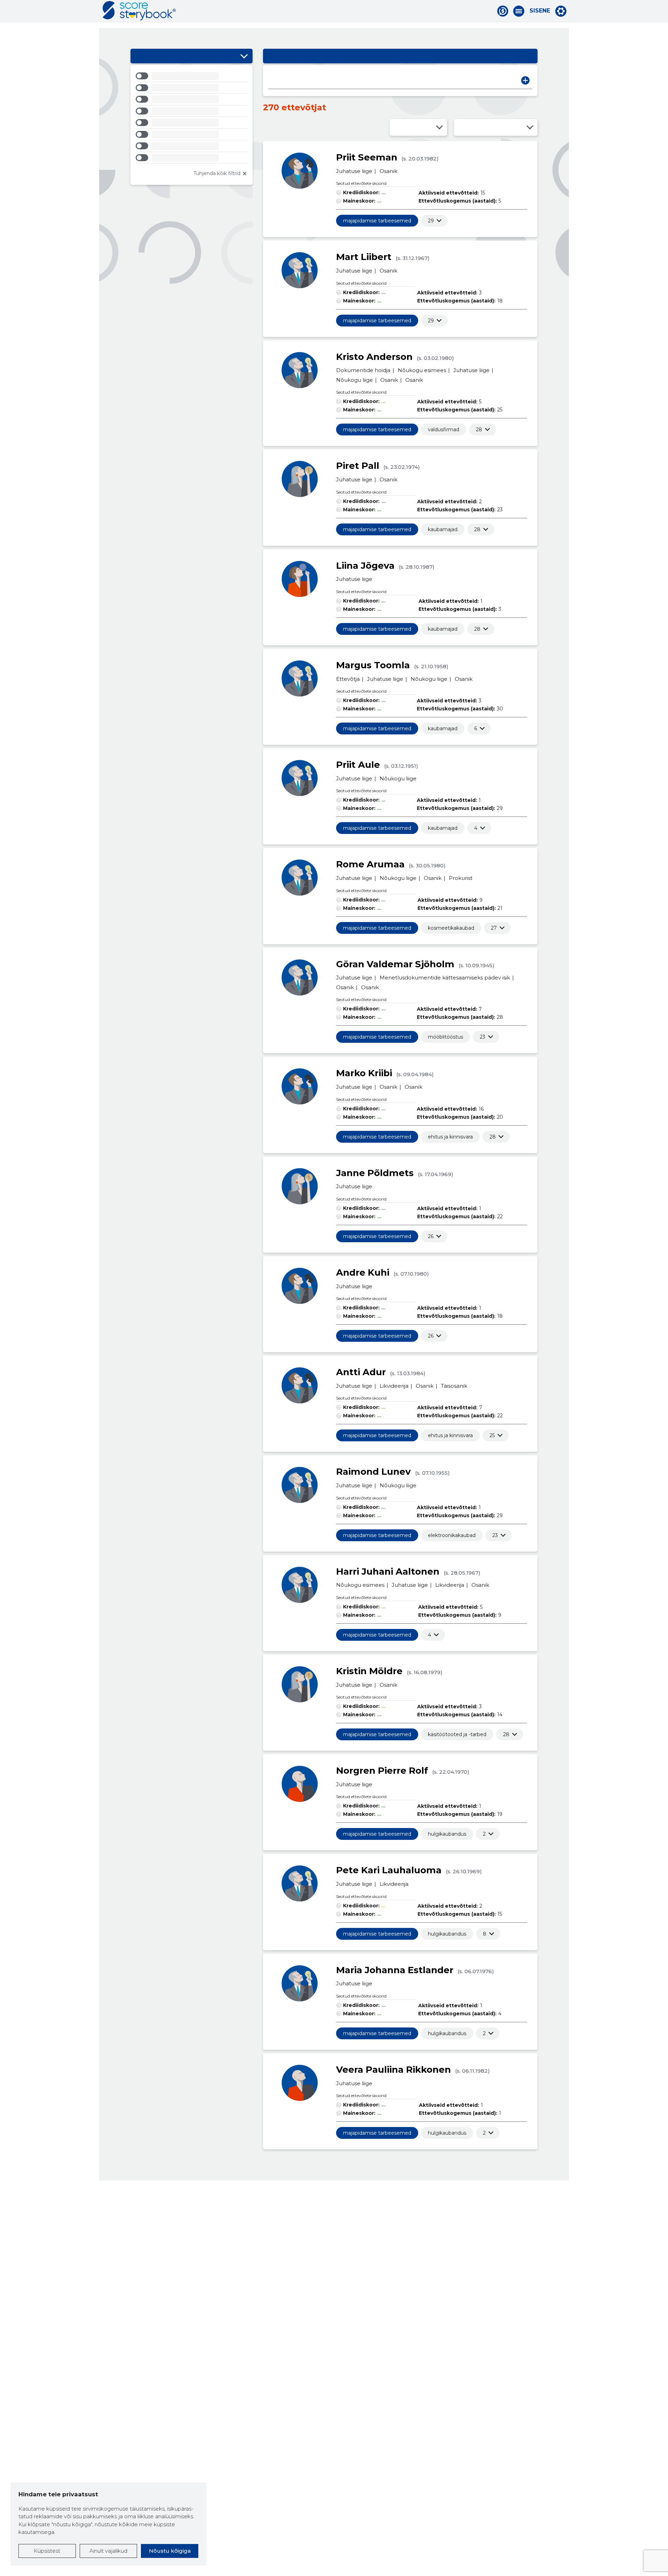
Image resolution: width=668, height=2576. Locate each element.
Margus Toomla (373, 665)
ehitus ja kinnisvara (450, 1137)
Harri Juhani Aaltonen (388, 1571)
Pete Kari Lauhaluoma (389, 1870)
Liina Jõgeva (365, 566)
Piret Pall (358, 466)
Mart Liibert (364, 257)
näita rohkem (431, 221)
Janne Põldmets (375, 1173)
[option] (192, 77)
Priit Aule (358, 765)
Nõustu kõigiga (170, 2551)
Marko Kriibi (364, 1073)
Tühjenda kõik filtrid (217, 173)
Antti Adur (361, 1372)
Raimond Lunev (373, 1472)
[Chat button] (503, 11)
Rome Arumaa (370, 864)
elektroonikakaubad (452, 1535)
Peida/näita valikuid (244, 56)
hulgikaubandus (447, 1834)
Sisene (540, 11)
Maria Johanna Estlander (395, 1970)
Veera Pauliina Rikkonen (393, 2070)
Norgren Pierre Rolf (382, 1771)
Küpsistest (47, 2551)
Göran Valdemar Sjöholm (395, 964)
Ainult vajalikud (108, 2551)
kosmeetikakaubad (451, 928)
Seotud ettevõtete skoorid (361, 183)
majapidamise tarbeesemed (377, 221)
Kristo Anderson (374, 357)
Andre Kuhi (363, 1273)
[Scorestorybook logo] (139, 11)
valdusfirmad (444, 430)
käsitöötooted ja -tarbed (457, 1734)
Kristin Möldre (369, 1671)
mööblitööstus (446, 1037)
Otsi (525, 80)
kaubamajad (443, 529)
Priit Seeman (367, 157)
